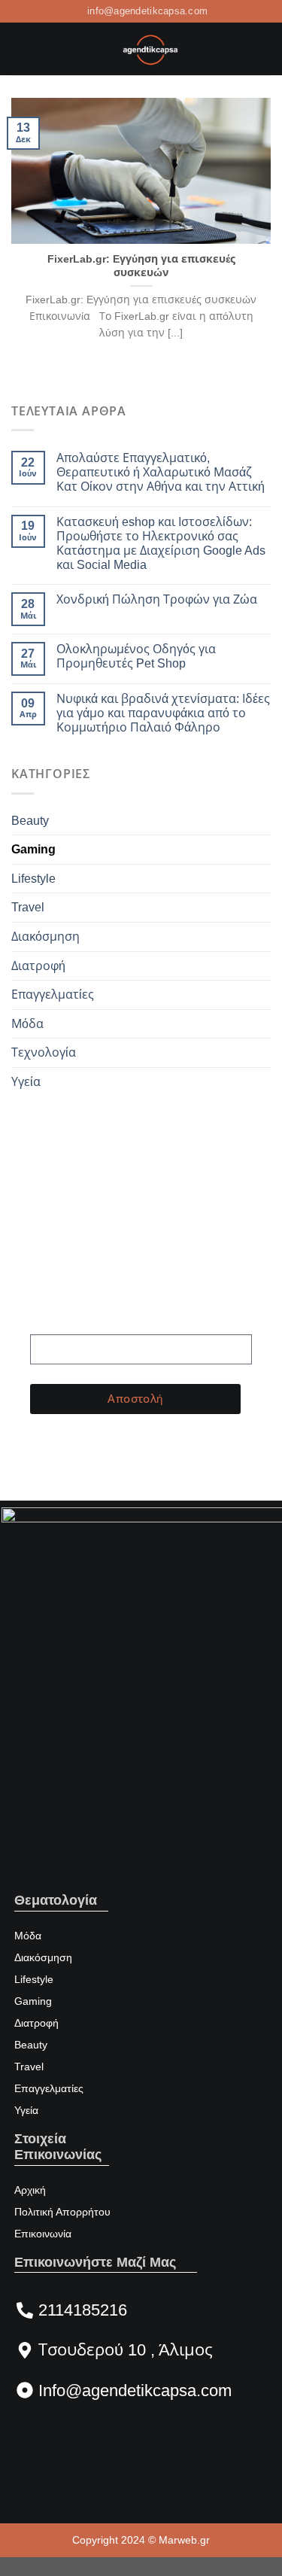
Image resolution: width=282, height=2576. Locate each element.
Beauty (30, 821)
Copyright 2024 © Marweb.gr (141, 2540)
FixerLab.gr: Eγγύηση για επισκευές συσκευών (141, 266)
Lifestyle (33, 879)
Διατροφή (38, 966)
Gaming (33, 849)
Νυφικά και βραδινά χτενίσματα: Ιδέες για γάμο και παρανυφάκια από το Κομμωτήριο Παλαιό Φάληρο (163, 713)
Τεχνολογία (44, 1052)
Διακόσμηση (45, 937)
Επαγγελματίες (53, 995)
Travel (28, 907)
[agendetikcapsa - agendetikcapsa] (150, 49)
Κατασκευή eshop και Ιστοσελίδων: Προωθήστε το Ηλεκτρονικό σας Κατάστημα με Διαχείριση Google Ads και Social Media (161, 544)
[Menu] (20, 49)
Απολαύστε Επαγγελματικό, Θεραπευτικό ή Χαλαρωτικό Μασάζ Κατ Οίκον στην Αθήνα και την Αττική (161, 472)
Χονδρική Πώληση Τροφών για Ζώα (157, 599)
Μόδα (27, 1024)
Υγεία (26, 1082)
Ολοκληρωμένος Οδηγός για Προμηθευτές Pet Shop (136, 656)
